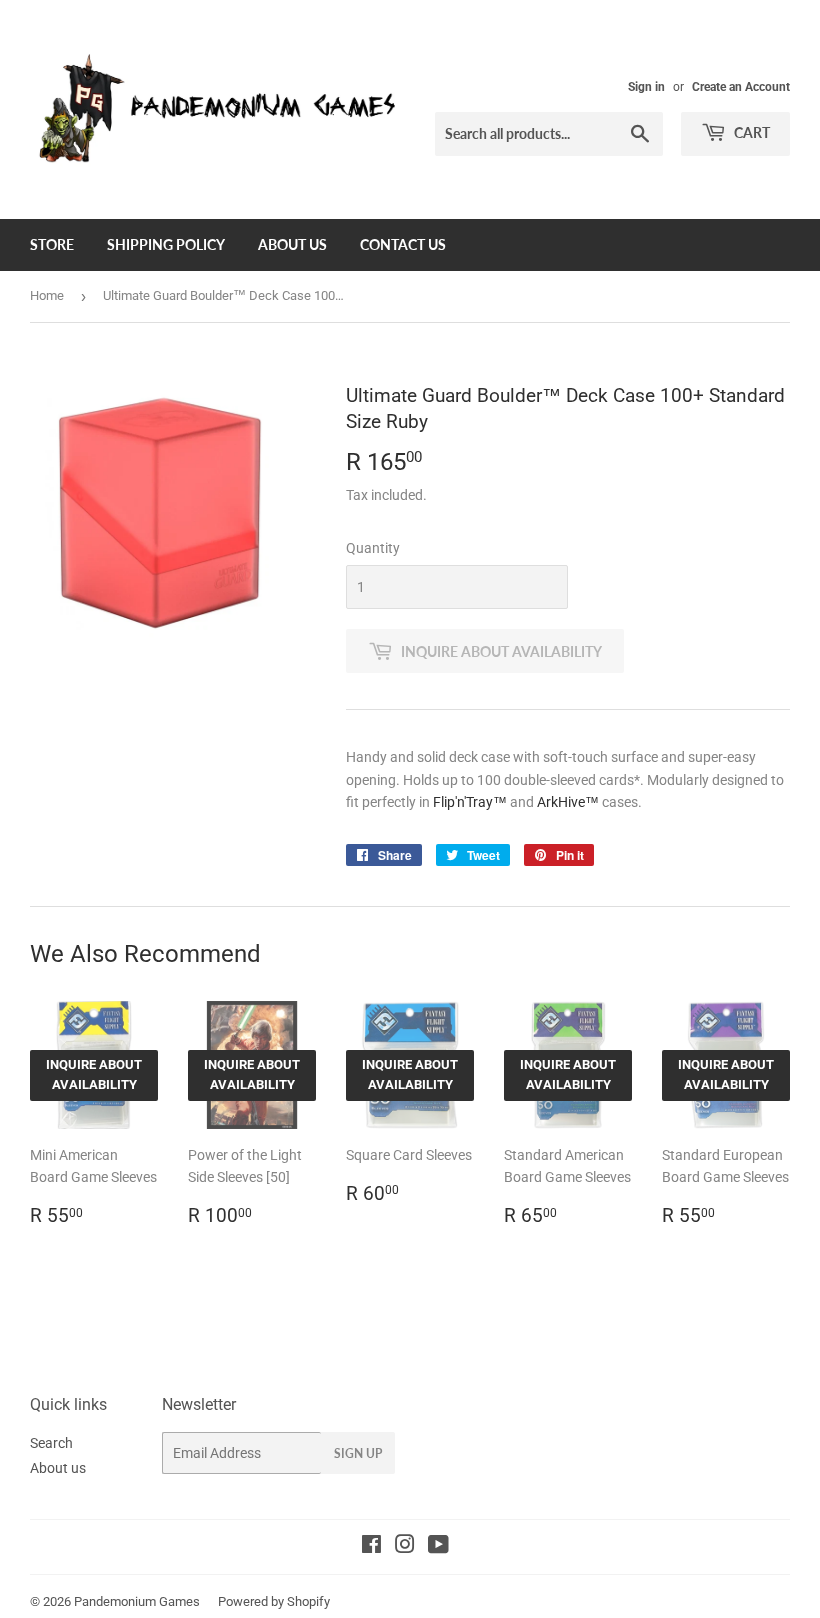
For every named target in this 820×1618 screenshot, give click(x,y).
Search (51, 1443)
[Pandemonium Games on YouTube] (438, 1547)
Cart (750, 132)
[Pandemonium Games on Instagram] (405, 1547)
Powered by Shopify (274, 1601)
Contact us (403, 244)
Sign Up (358, 1453)
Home (47, 295)
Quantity (373, 548)
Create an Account (741, 87)
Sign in (646, 87)
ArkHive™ (568, 802)
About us (292, 244)
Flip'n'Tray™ (470, 802)
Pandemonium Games (137, 1601)
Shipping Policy (166, 244)
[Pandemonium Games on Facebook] (371, 1547)
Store (52, 244)
